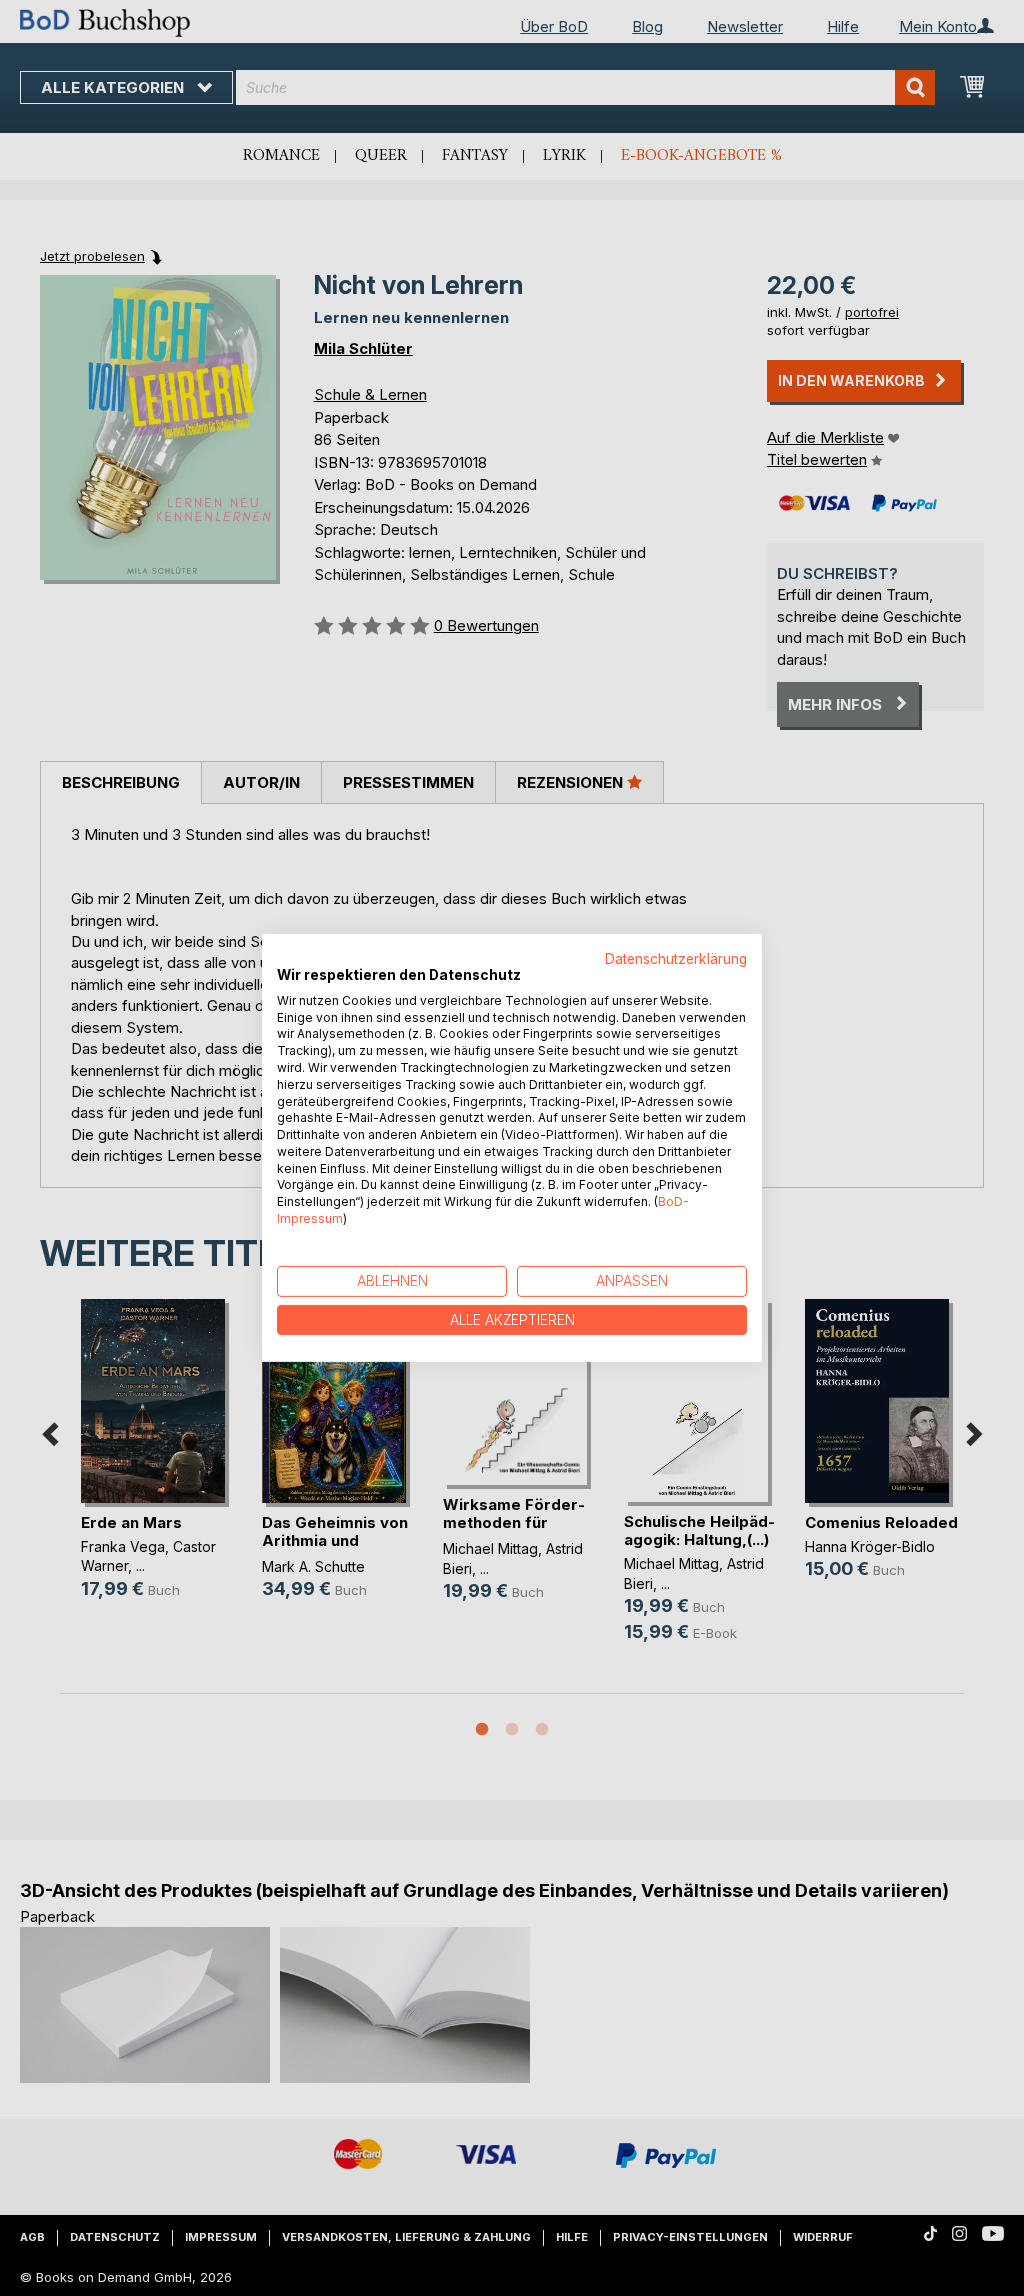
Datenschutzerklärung (676, 959)
